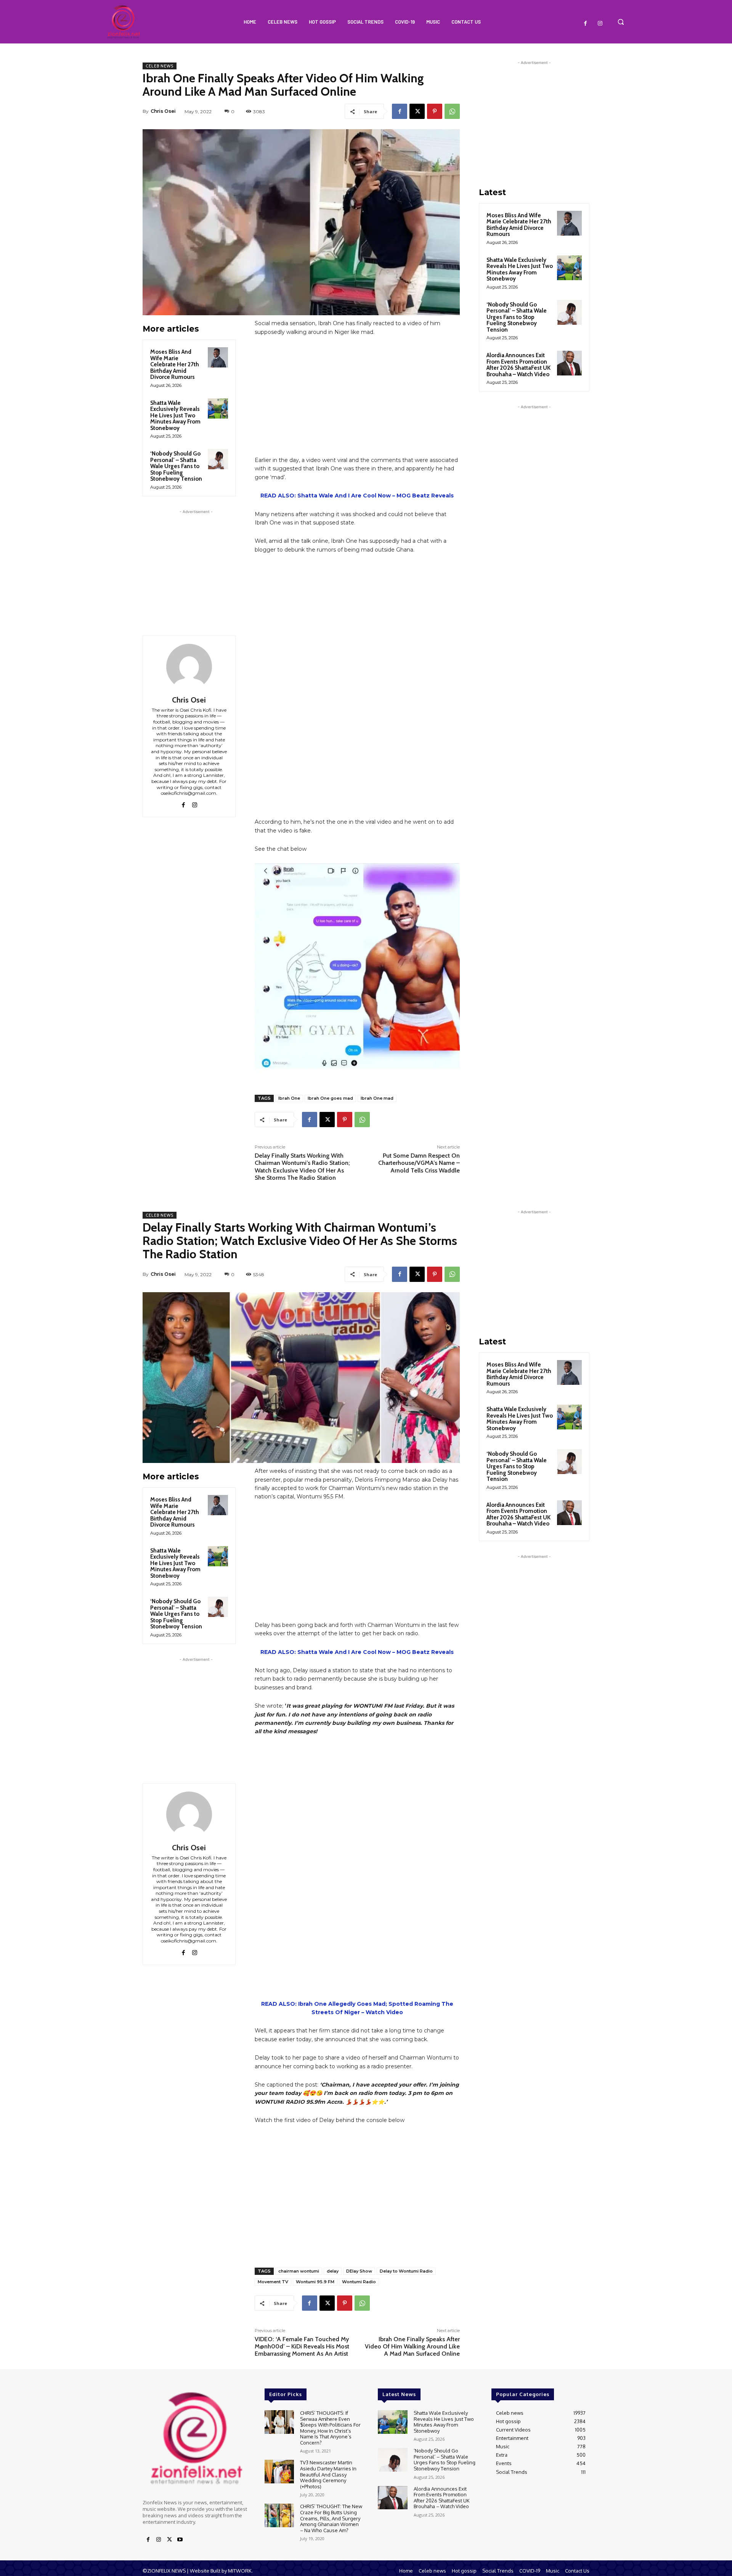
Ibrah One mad (377, 1098)
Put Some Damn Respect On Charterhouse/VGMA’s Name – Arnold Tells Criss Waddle (419, 1163)
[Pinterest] (435, 111)
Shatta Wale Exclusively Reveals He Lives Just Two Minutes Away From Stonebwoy (175, 415)
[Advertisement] (196, 563)
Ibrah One (289, 1098)
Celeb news (160, 66)
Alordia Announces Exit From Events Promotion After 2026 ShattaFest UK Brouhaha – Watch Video (518, 365)
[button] (621, 22)
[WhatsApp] (452, 111)
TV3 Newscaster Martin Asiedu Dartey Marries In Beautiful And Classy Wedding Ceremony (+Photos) (328, 2474)
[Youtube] (180, 2540)
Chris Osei (163, 111)
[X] (417, 111)
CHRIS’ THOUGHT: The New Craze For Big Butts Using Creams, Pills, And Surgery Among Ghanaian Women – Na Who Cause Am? (331, 2518)
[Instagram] (600, 24)
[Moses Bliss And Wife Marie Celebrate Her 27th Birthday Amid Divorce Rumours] (218, 357)
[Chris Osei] (189, 667)
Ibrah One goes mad (330, 1098)
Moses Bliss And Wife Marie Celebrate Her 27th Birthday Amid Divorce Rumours (175, 364)
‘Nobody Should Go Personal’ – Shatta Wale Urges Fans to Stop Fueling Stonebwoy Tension (176, 466)
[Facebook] (586, 24)
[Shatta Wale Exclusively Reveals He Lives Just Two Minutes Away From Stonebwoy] (218, 408)
